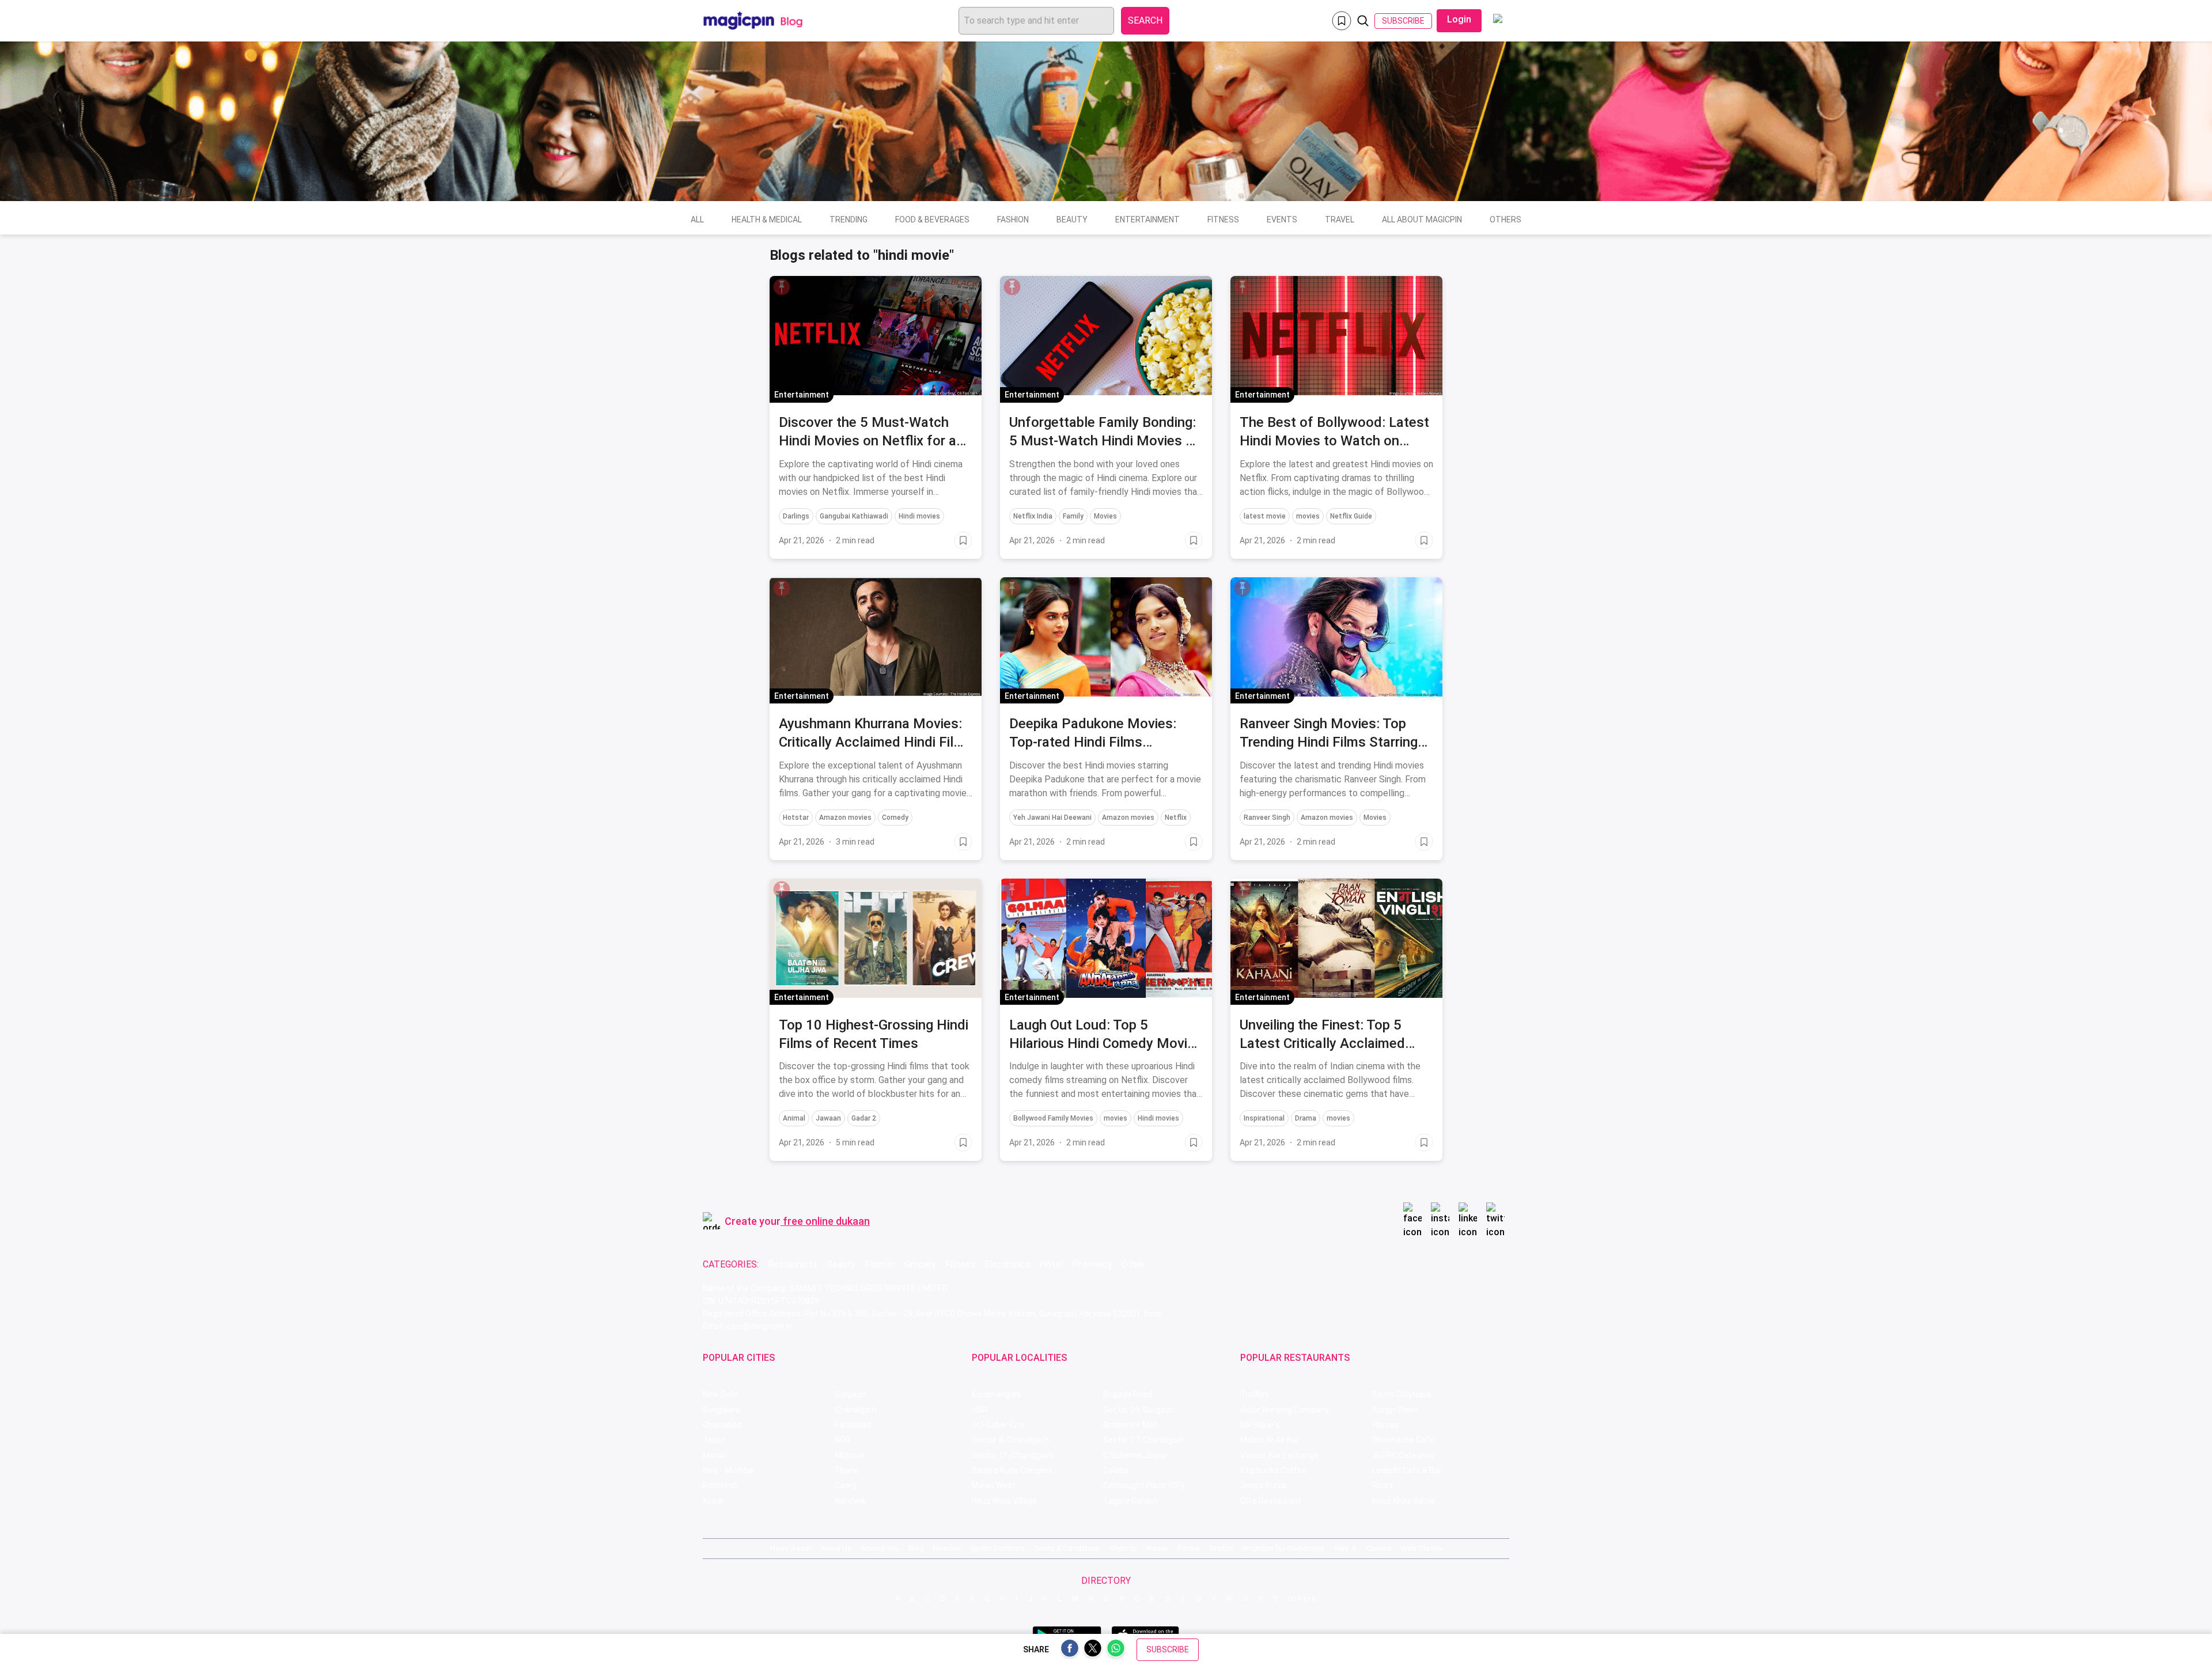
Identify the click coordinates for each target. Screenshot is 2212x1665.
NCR (842, 1440)
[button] (782, 287)
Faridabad (853, 1425)
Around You (880, 1548)
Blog (916, 1548)
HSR (980, 1410)
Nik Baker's (1260, 1425)
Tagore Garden (1130, 1501)
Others (1505, 220)
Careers (1379, 1548)
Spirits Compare (997, 1548)
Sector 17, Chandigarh (1144, 1440)
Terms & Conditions (1067, 1548)
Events (1282, 220)
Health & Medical (767, 220)
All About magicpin (1422, 220)
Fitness (1223, 220)
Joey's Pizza (1263, 1485)
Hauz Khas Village (1004, 1501)
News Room (791, 1548)
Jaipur (714, 1440)
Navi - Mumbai (729, 1470)
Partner (1189, 1548)
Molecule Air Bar (1270, 1440)
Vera (1341, 1548)
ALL (697, 220)
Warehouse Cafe (1403, 1440)
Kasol (713, 1501)
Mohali (715, 1455)
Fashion (1013, 220)
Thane (847, 1470)
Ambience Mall (1130, 1425)
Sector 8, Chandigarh (1010, 1440)
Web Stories (1422, 1548)
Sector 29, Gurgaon (1139, 1410)
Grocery (920, 1264)
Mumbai (850, 1455)
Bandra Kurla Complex (1012, 1470)
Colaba (1116, 1470)
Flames (1386, 1425)
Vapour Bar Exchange (1280, 1455)
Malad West (994, 1485)
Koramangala (996, 1394)
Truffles (1255, 1394)
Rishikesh (721, 1485)
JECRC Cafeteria (1403, 1455)
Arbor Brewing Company (1285, 1410)
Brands (1221, 1548)
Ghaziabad (722, 1425)
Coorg (846, 1485)
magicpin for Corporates (1283, 1548)
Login (1459, 19)
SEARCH (1145, 20)
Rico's (1383, 1485)
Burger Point (1395, 1410)
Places (1157, 1548)
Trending (849, 220)
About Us (836, 1548)
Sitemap (1123, 1548)
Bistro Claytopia (1402, 1394)
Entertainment (1147, 220)
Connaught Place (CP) (1144, 1485)
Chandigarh (856, 1410)
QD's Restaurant (1271, 1501)
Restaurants (793, 1264)
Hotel (1051, 1264)
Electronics (1007, 1264)
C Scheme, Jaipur (1135, 1455)
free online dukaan (826, 1221)
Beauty (1072, 220)
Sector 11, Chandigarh (1013, 1455)
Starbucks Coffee (1273, 1470)
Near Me (947, 1548)
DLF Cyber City (998, 1425)
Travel (1340, 220)
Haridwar (851, 1501)
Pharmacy (1092, 1264)
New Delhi (721, 1394)
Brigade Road (1128, 1394)
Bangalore (721, 1410)
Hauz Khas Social (1404, 1501)
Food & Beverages (932, 220)
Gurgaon (850, 1394)
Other (1133, 1264)
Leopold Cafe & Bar (1407, 1470)
